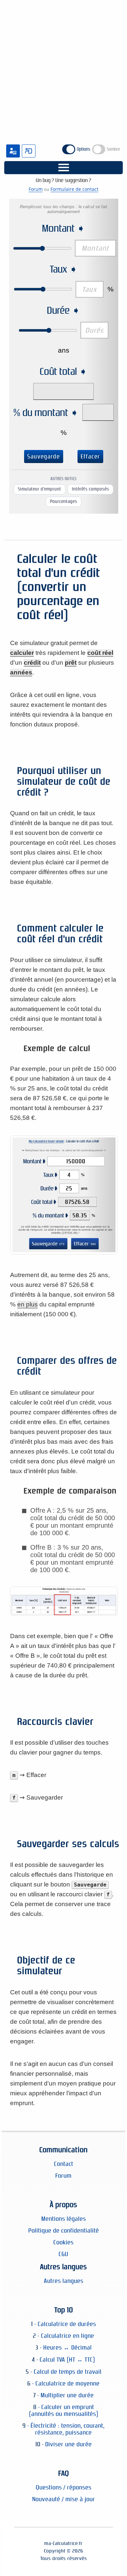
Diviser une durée (69, 2444)
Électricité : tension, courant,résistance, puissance (68, 2429)
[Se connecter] (29, 151)
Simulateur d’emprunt (40, 489)
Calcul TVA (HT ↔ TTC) (67, 2360)
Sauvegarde (44, 457)
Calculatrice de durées (67, 2324)
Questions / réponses (64, 2487)
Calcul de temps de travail (68, 2372)
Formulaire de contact (74, 189)
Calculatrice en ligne (68, 2336)
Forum (36, 189)
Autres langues (64, 2281)
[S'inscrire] (13, 151)
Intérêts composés (91, 489)
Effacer (90, 457)
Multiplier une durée (67, 2395)
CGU (63, 2254)
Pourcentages (64, 501)
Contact (64, 2164)
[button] (63, 168)
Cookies (63, 2242)
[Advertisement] (63, 66)
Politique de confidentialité (64, 2230)
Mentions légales (64, 2219)
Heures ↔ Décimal (68, 2347)
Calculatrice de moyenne (68, 2383)
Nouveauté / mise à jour (64, 2499)
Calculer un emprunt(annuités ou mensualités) (64, 2410)
